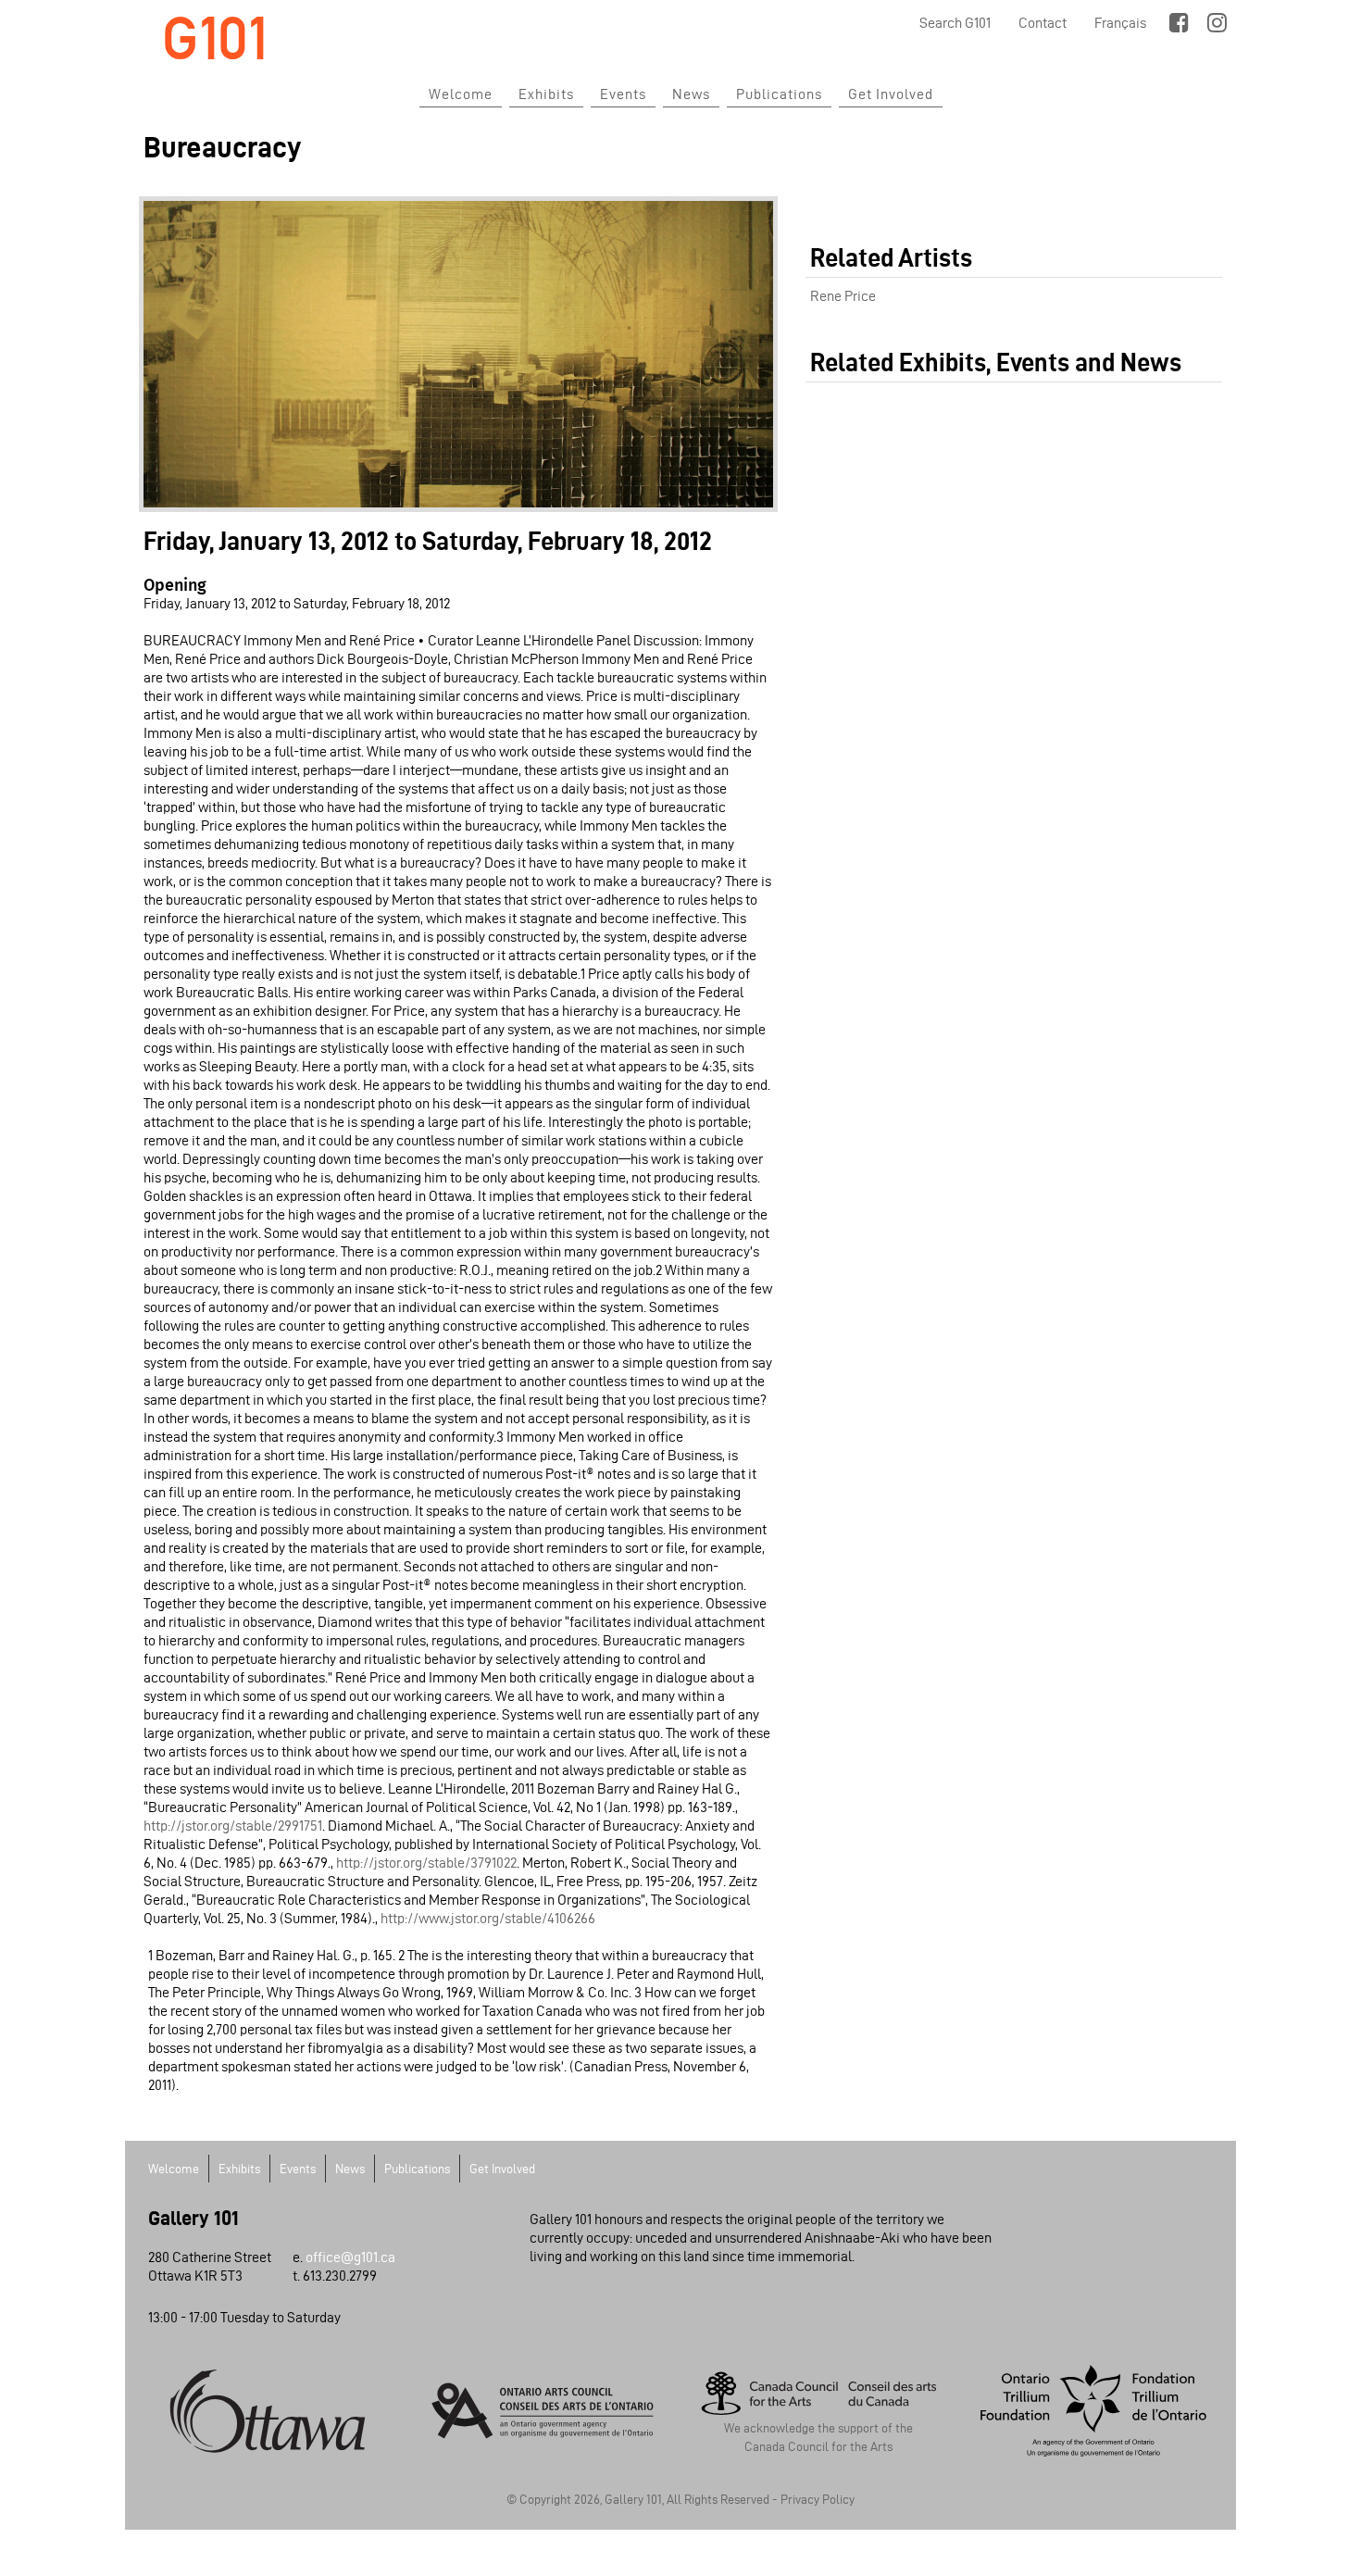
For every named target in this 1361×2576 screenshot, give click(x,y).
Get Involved (891, 94)
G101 (215, 38)
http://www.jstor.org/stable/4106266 (488, 1918)
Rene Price (843, 296)
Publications (779, 94)
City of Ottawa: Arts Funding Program (268, 2410)
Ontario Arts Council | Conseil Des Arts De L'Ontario (543, 2410)
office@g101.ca (350, 2257)
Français (1120, 23)
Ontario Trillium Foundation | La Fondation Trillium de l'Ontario (1094, 2410)
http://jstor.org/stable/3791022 (426, 1863)
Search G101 (955, 23)
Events (623, 94)
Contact (1043, 23)
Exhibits (546, 94)
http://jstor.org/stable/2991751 (233, 1826)
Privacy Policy (818, 2500)
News (691, 94)
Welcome (461, 94)
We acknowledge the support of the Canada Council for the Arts (818, 2438)
